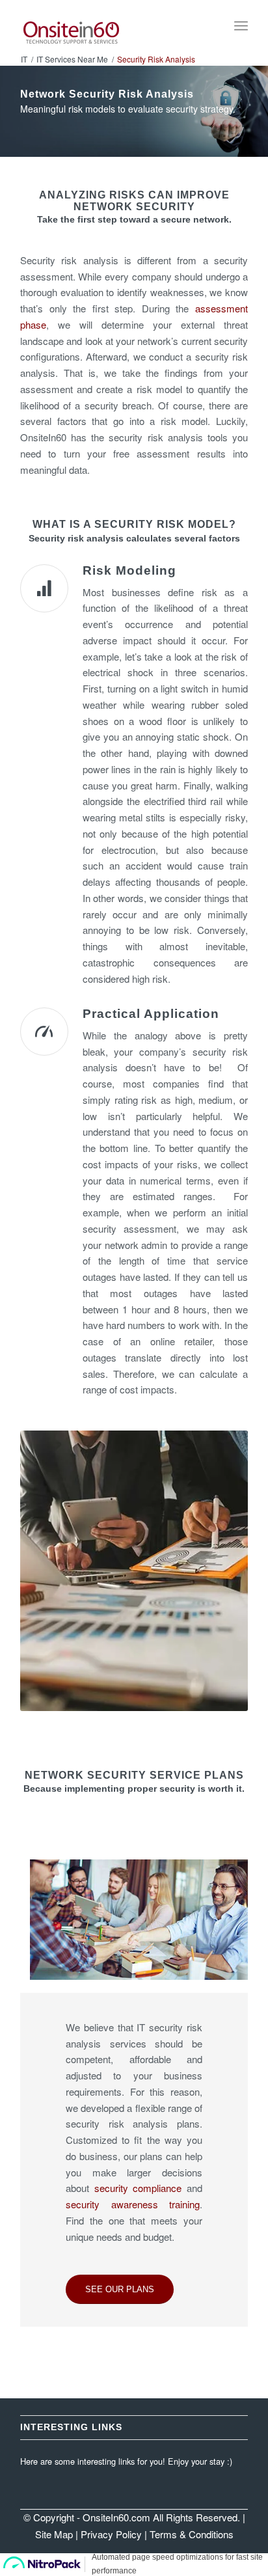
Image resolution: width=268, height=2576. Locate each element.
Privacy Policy (111, 2534)
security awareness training (133, 2204)
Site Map (54, 2534)
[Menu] (241, 26)
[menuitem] (241, 26)
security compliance (138, 2188)
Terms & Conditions (192, 2534)
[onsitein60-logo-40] (111, 26)
